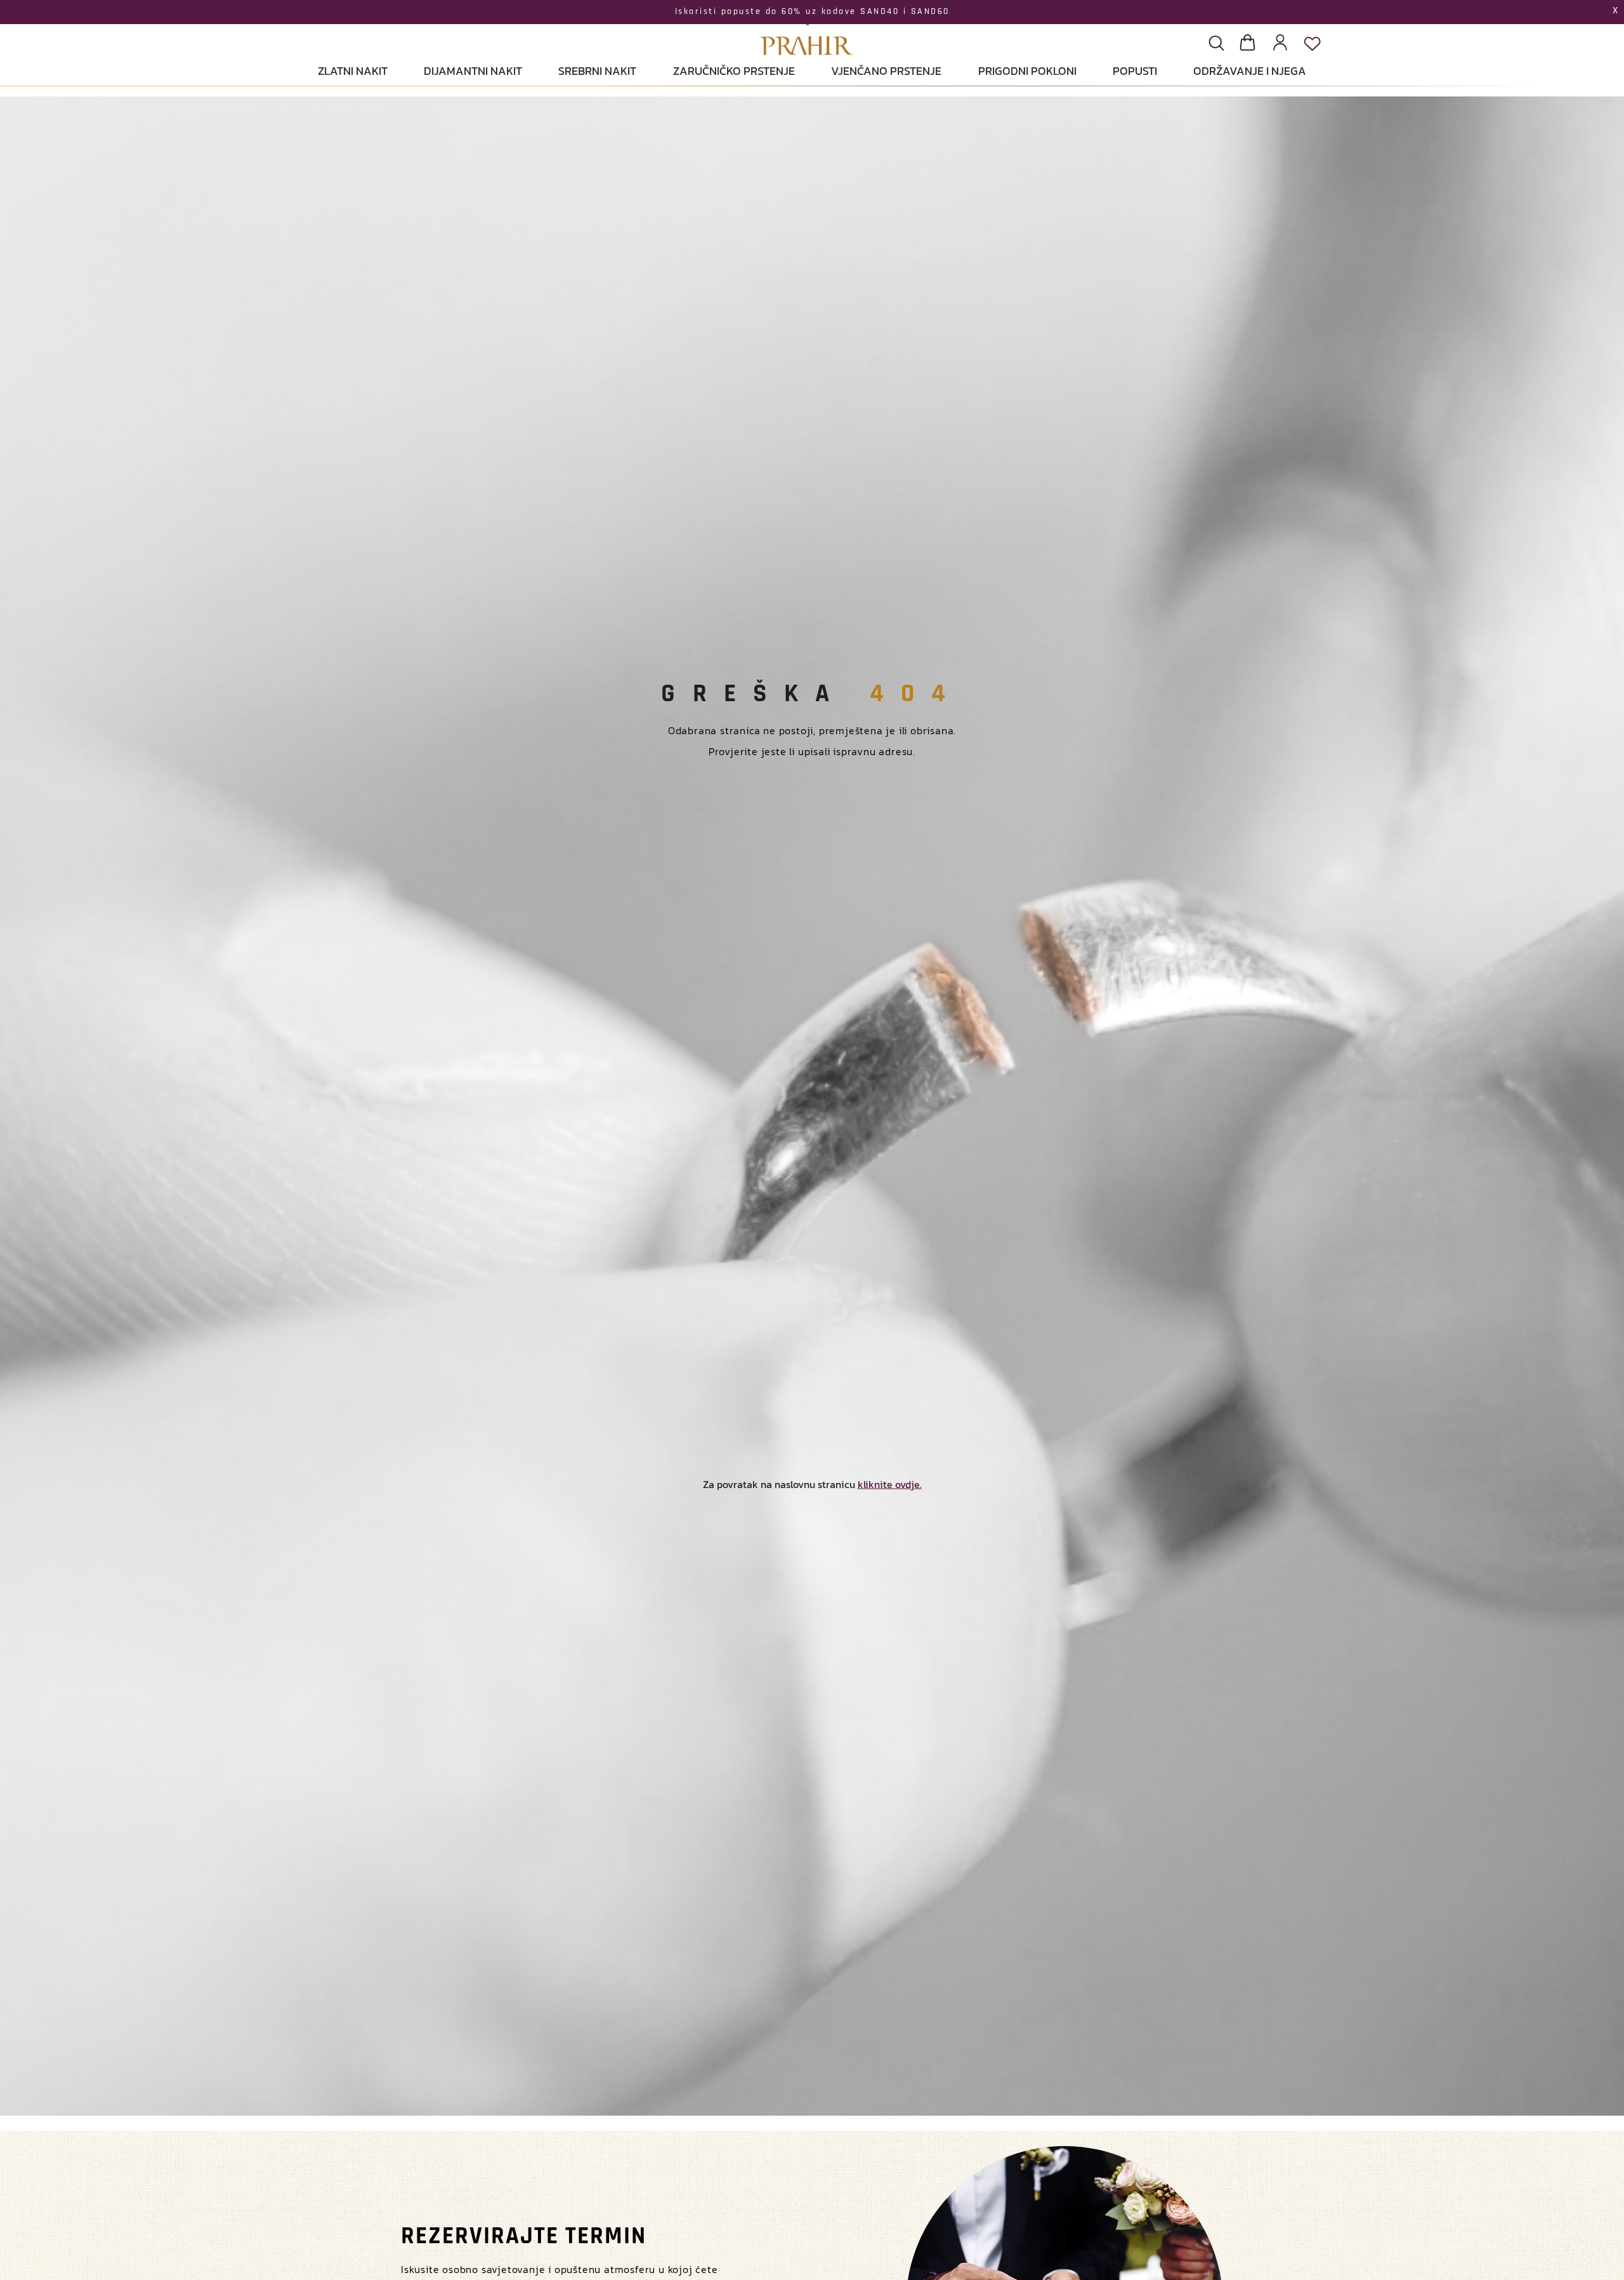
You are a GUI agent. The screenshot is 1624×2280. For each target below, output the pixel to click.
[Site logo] (807, 29)
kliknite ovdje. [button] (890, 1484)
